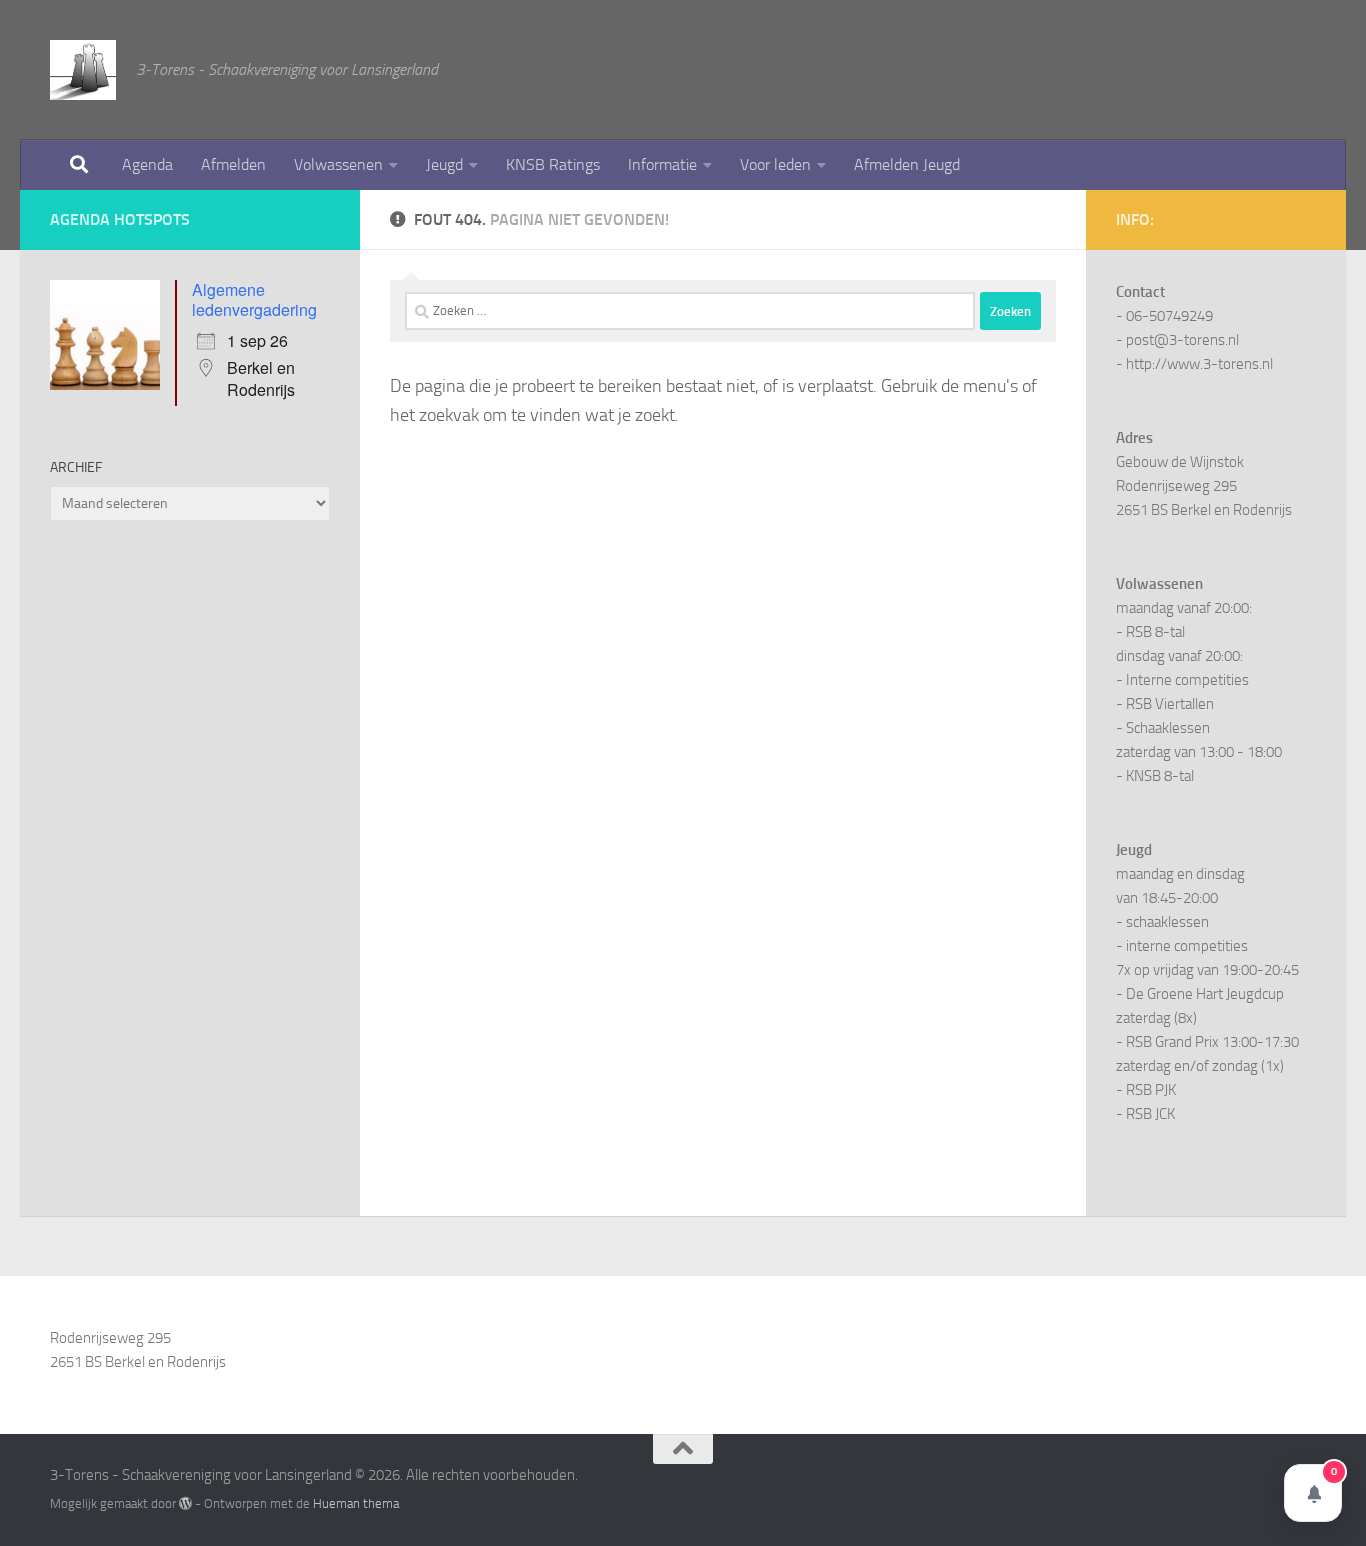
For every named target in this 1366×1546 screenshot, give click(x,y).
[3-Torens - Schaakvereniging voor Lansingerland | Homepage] (83, 70)
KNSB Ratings (553, 164)
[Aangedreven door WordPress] (185, 1503)
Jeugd (444, 164)
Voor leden (775, 164)
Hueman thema (356, 1503)
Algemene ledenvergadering (254, 299)
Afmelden (233, 164)
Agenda (147, 164)
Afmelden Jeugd (907, 164)
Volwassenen (338, 164)
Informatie (662, 164)
